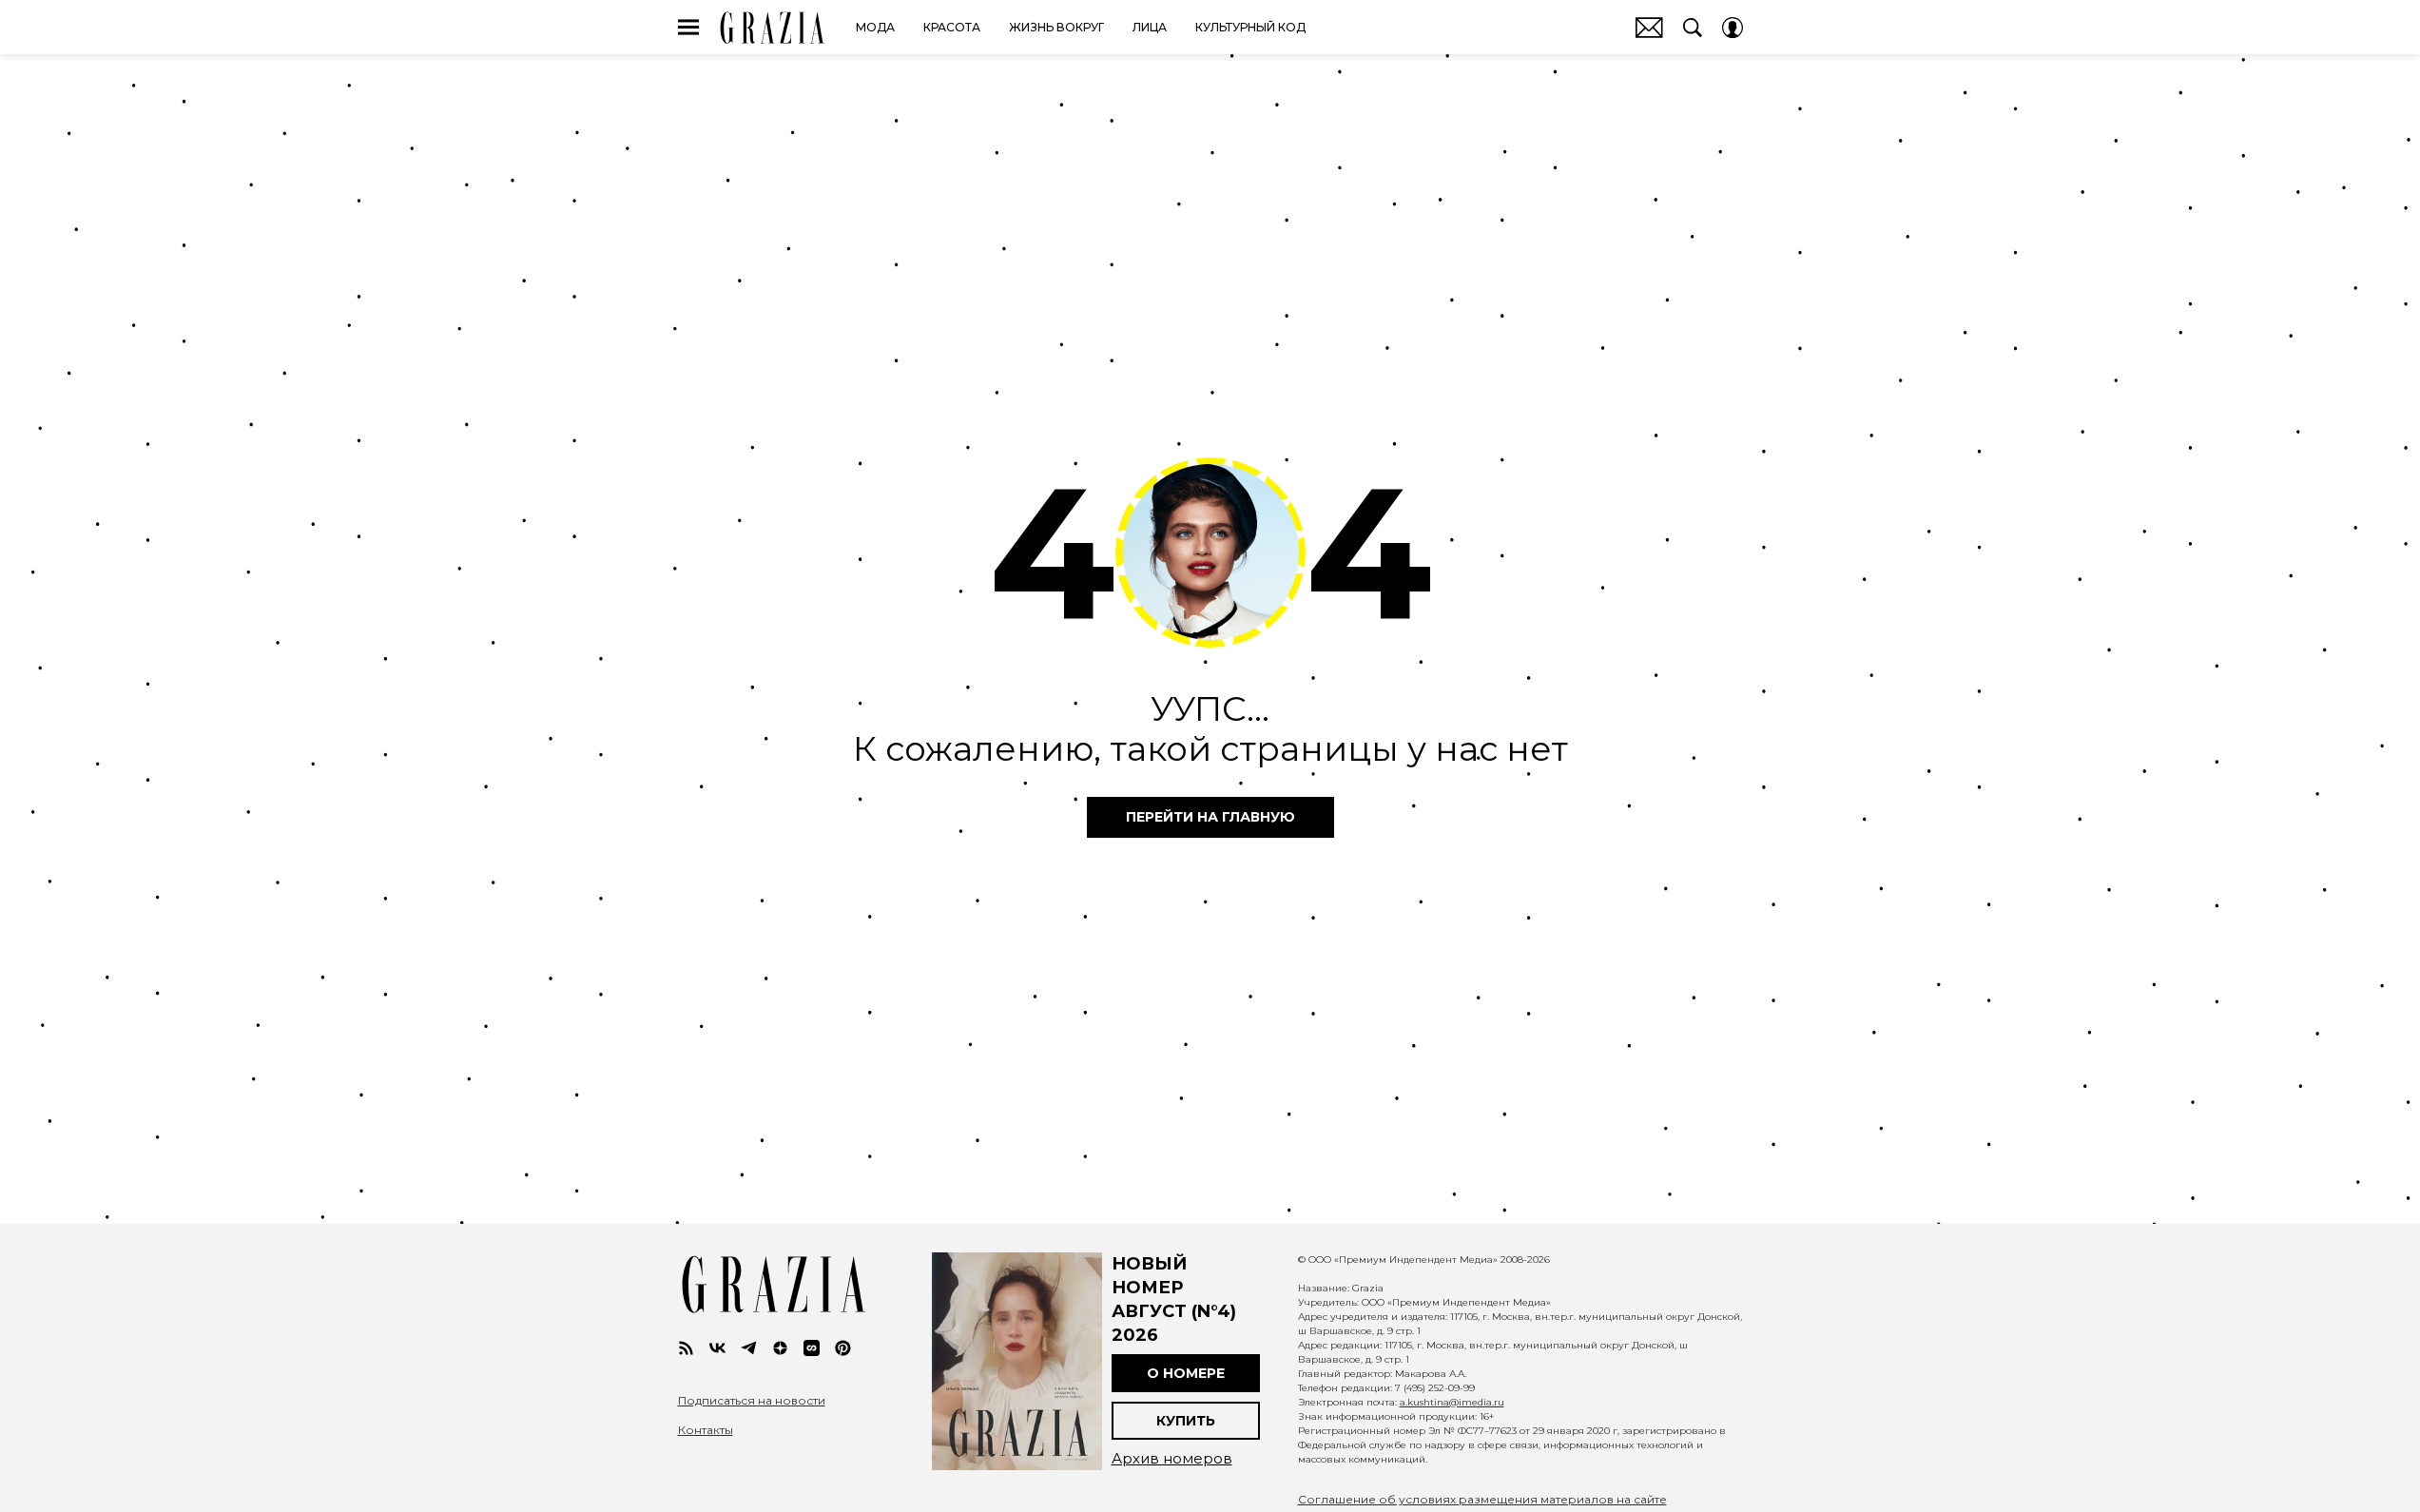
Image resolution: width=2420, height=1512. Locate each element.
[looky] (812, 1348)
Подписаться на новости (752, 1401)
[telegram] (749, 1348)
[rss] (686, 1348)
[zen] (780, 1348)
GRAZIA (773, 28)
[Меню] (688, 28)
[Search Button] (1693, 28)
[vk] (717, 1348)
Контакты (706, 1430)
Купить (1186, 1421)
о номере (1186, 1373)
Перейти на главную (1210, 817)
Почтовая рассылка (1649, 28)
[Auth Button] (1733, 28)
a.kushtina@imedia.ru (1452, 1402)
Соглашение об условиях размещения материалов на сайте (1482, 1499)
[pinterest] (843, 1348)
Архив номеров (1172, 1458)
